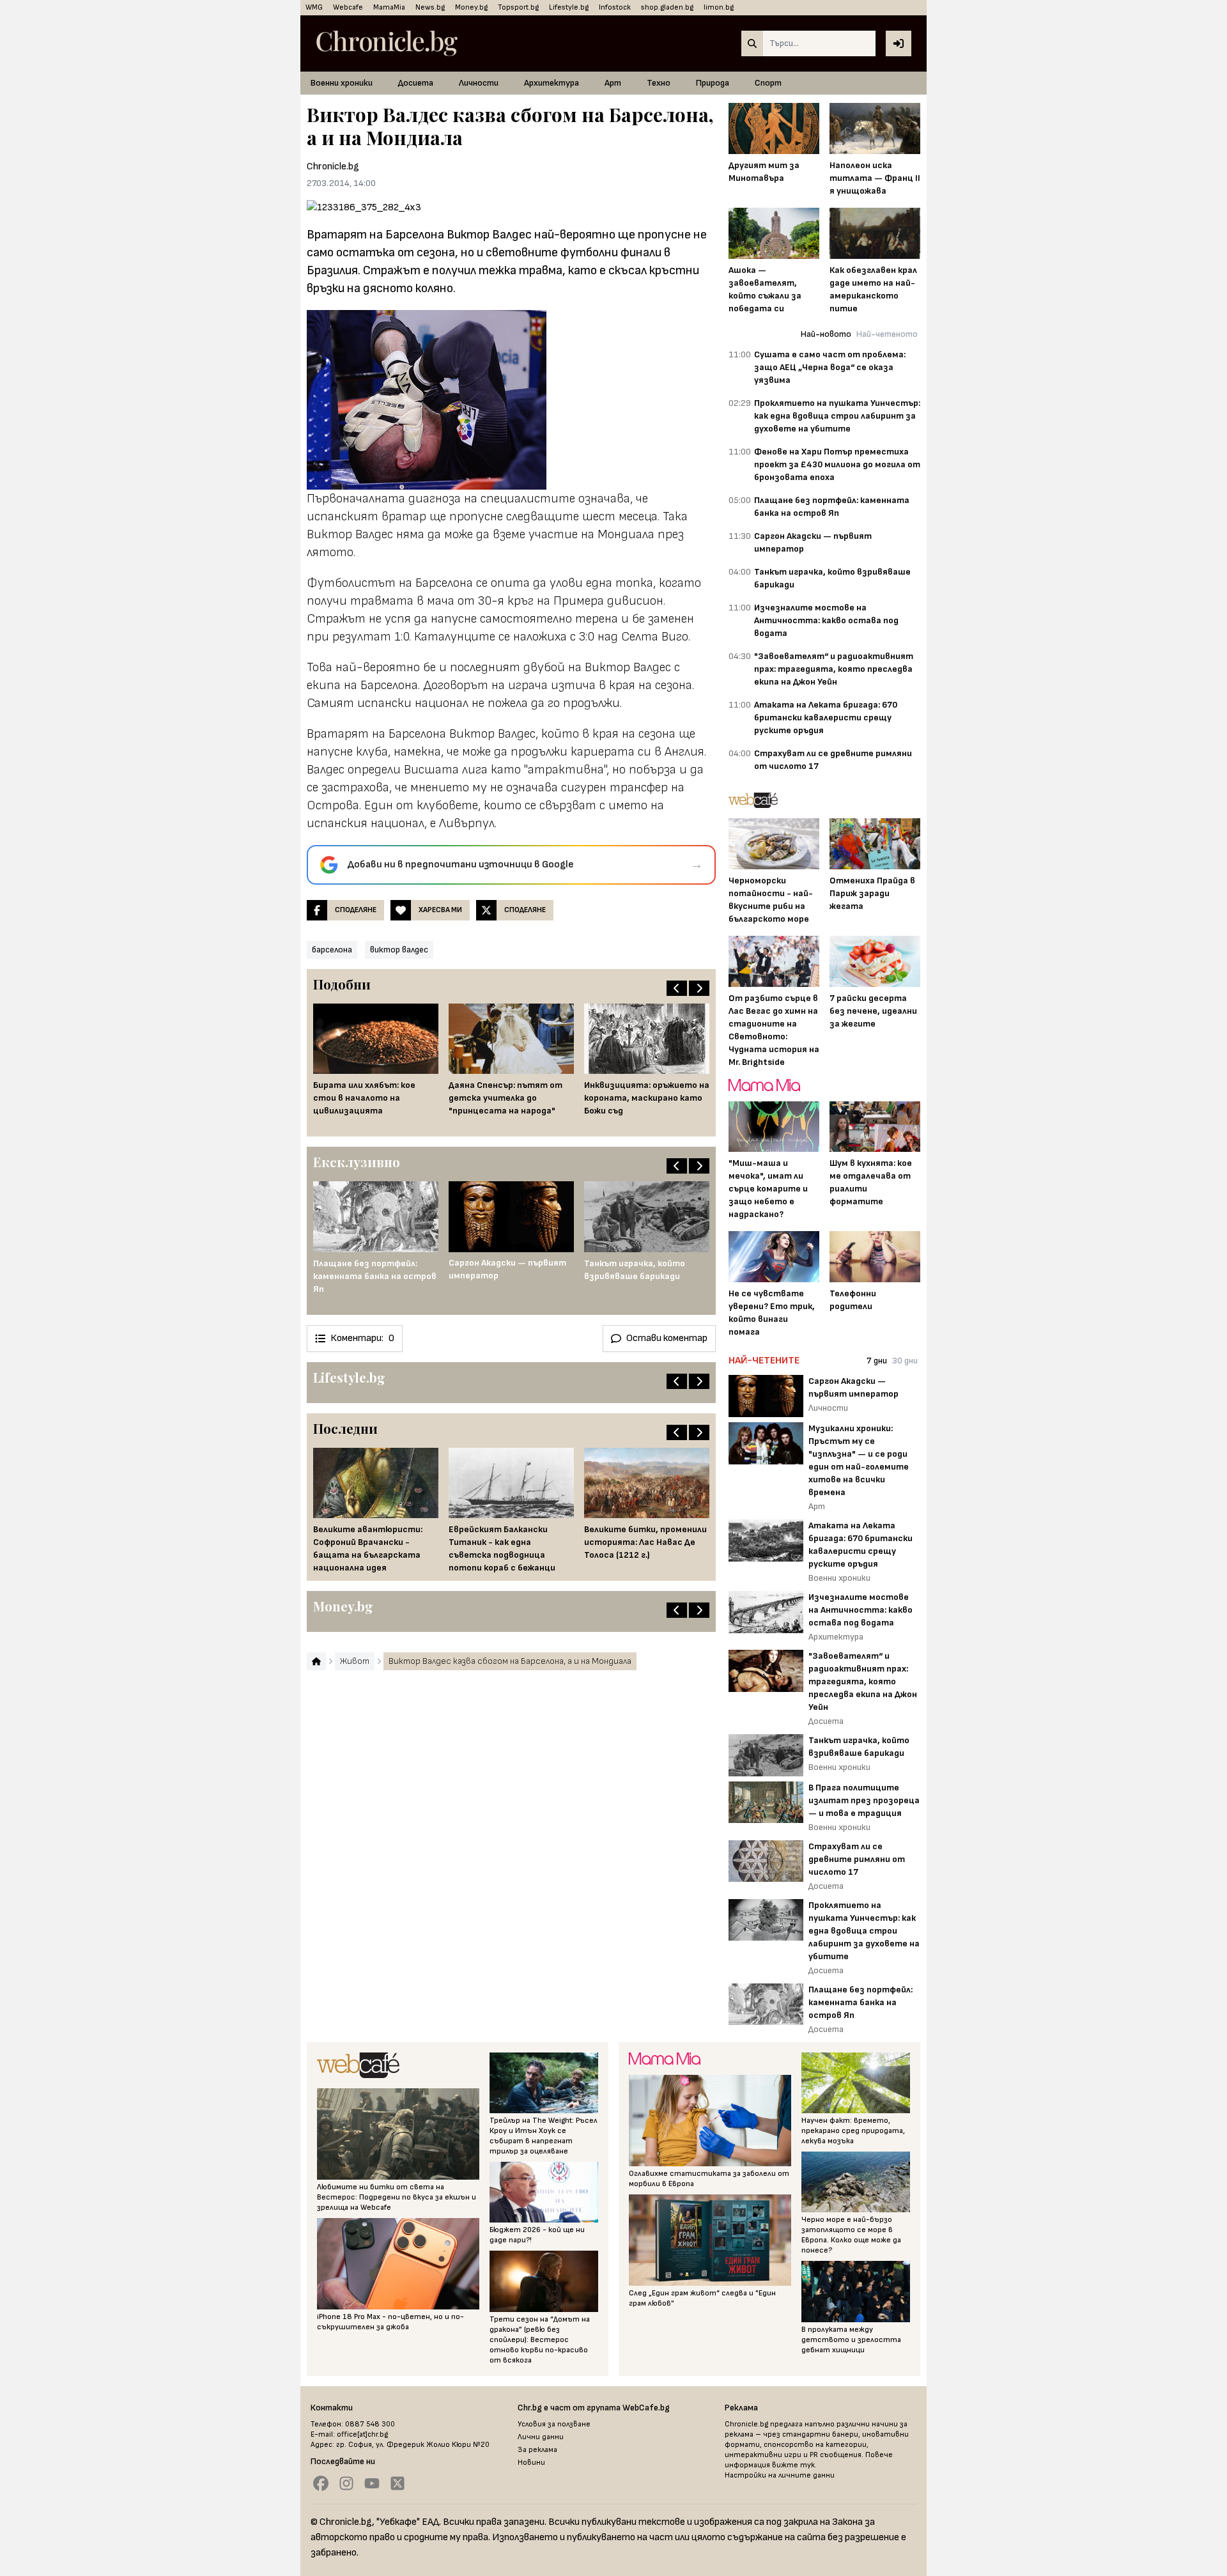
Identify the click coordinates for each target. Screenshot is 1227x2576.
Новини (531, 2463)
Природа (713, 83)
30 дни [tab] (905, 1361)
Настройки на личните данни (780, 2475)
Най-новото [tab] (826, 334)
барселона (332, 950)
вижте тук (793, 2465)
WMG (314, 7)
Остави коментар (667, 1338)
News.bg (430, 7)
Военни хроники (342, 83)
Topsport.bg (518, 7)
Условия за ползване (554, 2424)
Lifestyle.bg (569, 7)
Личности (479, 83)
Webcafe (348, 7)
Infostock (615, 7)
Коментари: (362, 1338)
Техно (659, 83)
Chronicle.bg (333, 167)
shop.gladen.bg (667, 7)
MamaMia (389, 7)
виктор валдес (399, 950)
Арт (613, 83)
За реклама (537, 2450)
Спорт (768, 83)
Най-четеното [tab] (887, 334)
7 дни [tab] (877, 1361)
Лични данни (541, 2437)
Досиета (416, 83)
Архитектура (552, 83)
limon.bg (719, 7)
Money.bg (471, 7)
